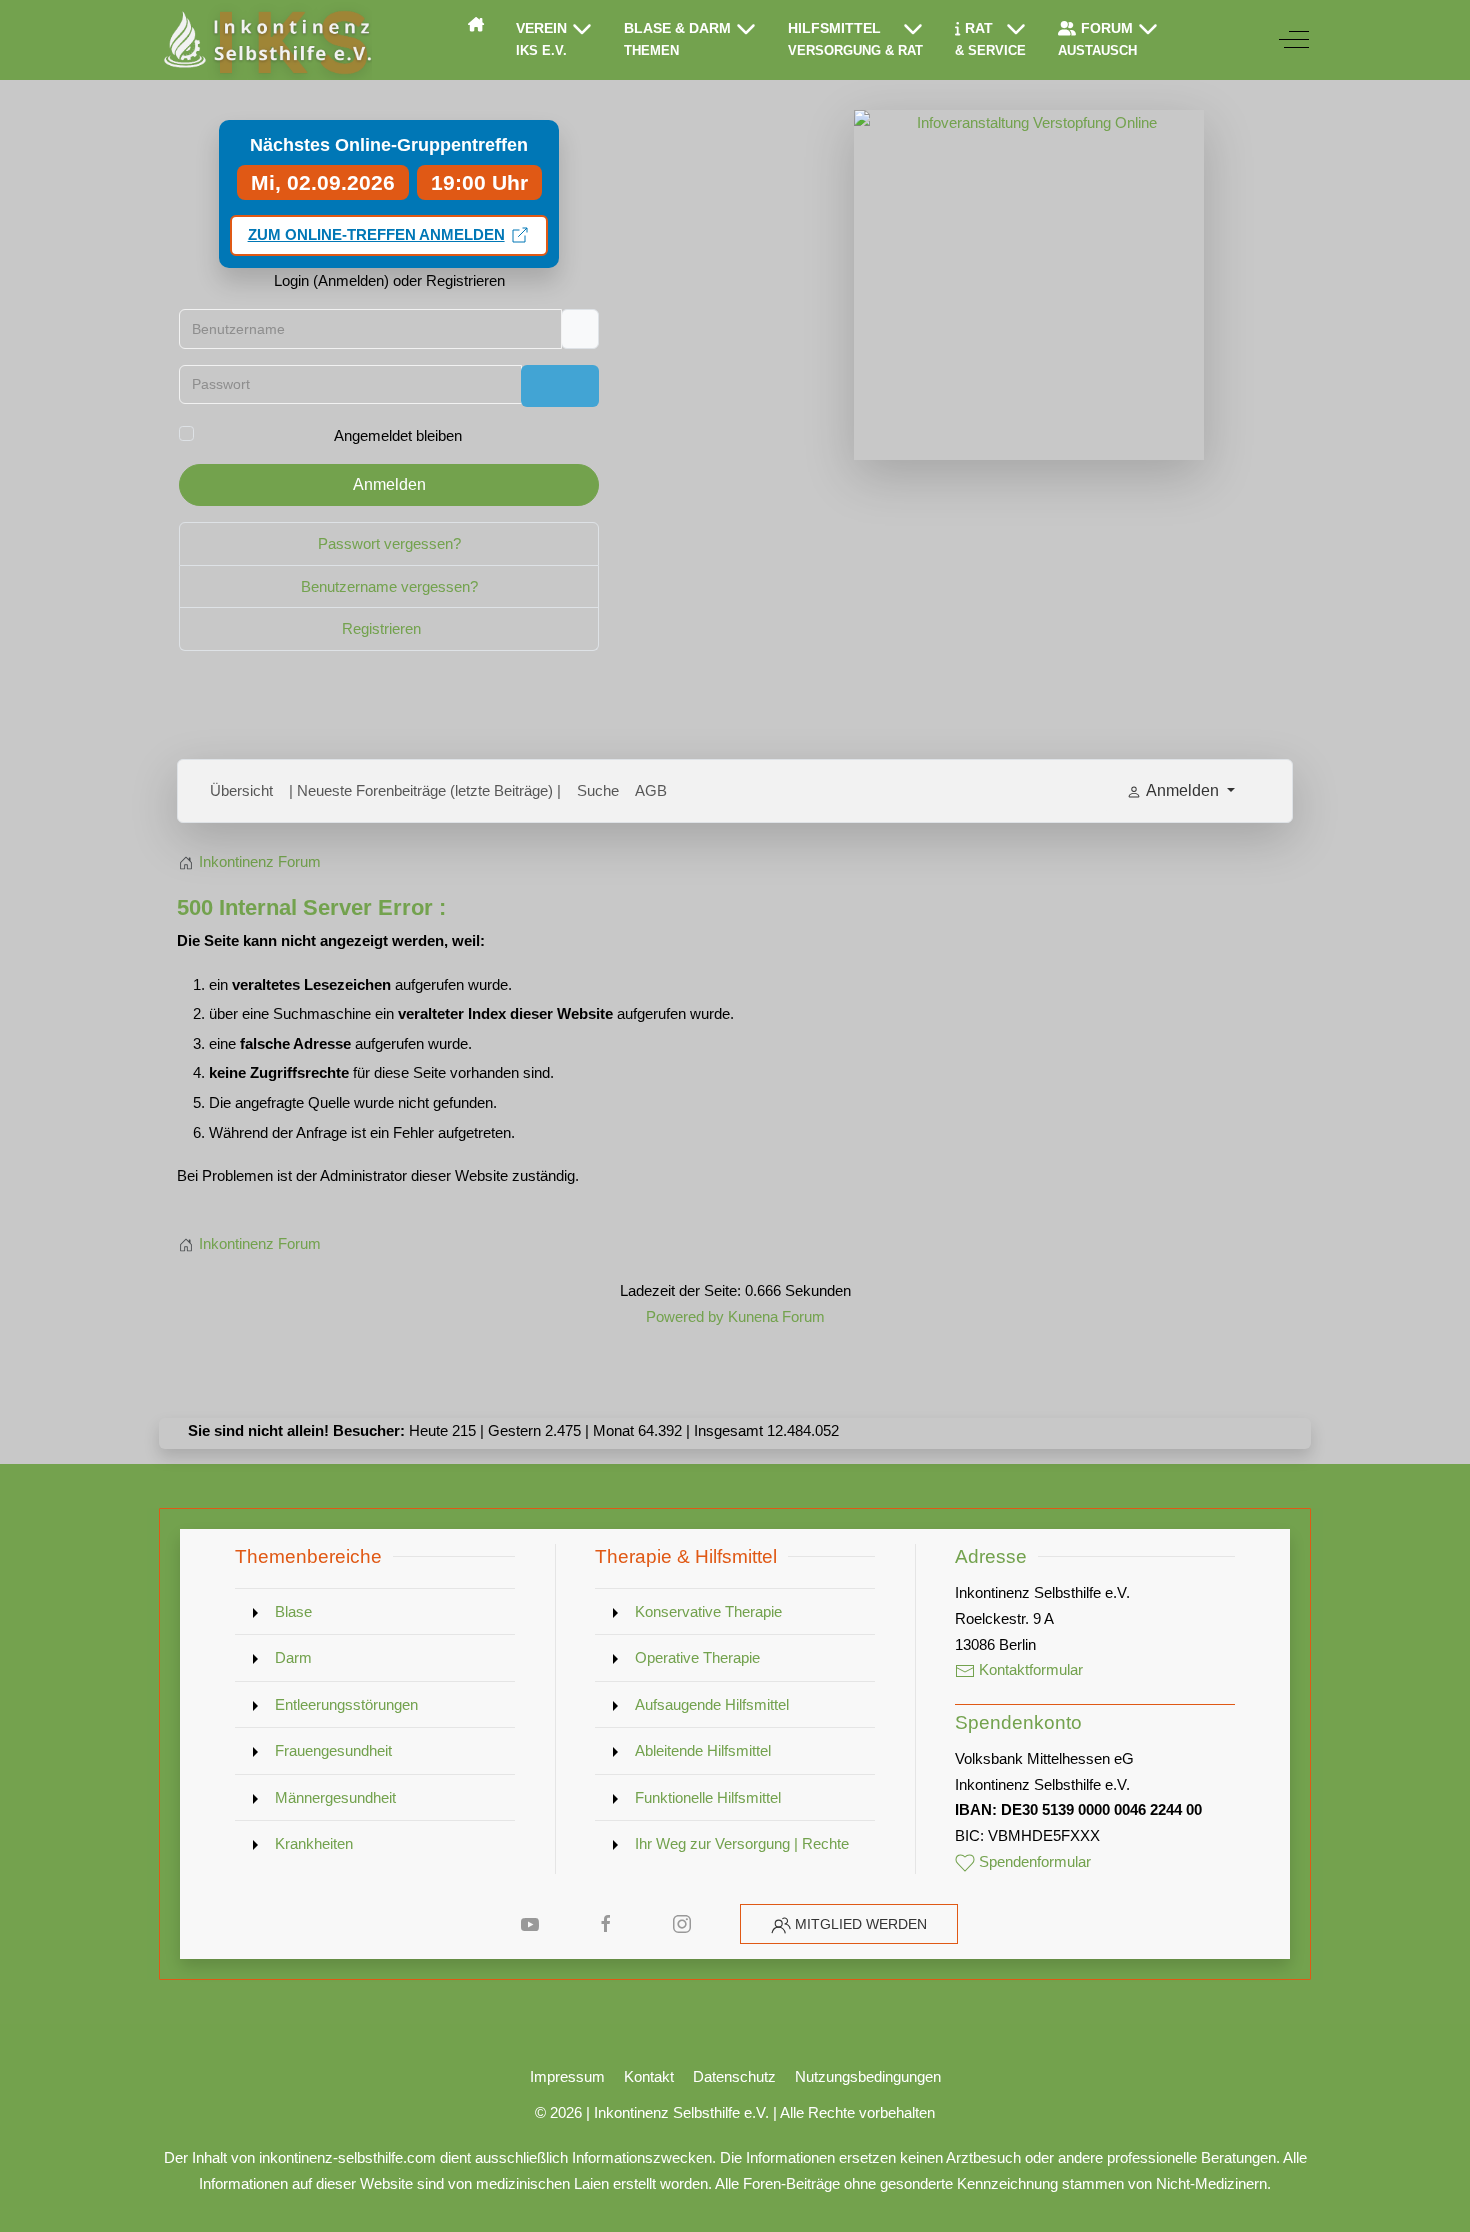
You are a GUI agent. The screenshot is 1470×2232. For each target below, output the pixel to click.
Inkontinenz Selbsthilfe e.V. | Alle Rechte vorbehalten (764, 2112)
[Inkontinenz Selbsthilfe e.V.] (265, 40)
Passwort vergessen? (389, 543)
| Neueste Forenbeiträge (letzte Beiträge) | (425, 790)
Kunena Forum (776, 1316)
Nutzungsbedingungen (868, 2076)
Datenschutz (734, 2076)
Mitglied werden (861, 1924)
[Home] (476, 24)
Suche (598, 790)
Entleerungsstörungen (346, 1704)
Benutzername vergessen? (389, 586)
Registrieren (383, 628)
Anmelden (389, 484)
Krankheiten (314, 1843)
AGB (651, 790)
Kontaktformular (1029, 1669)
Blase (293, 1611)
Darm (293, 1657)
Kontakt (649, 2076)
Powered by (685, 1316)
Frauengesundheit (333, 1750)
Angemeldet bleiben (398, 435)
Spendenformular (1033, 1861)
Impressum (567, 2076)
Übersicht (241, 790)
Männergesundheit (335, 1797)
